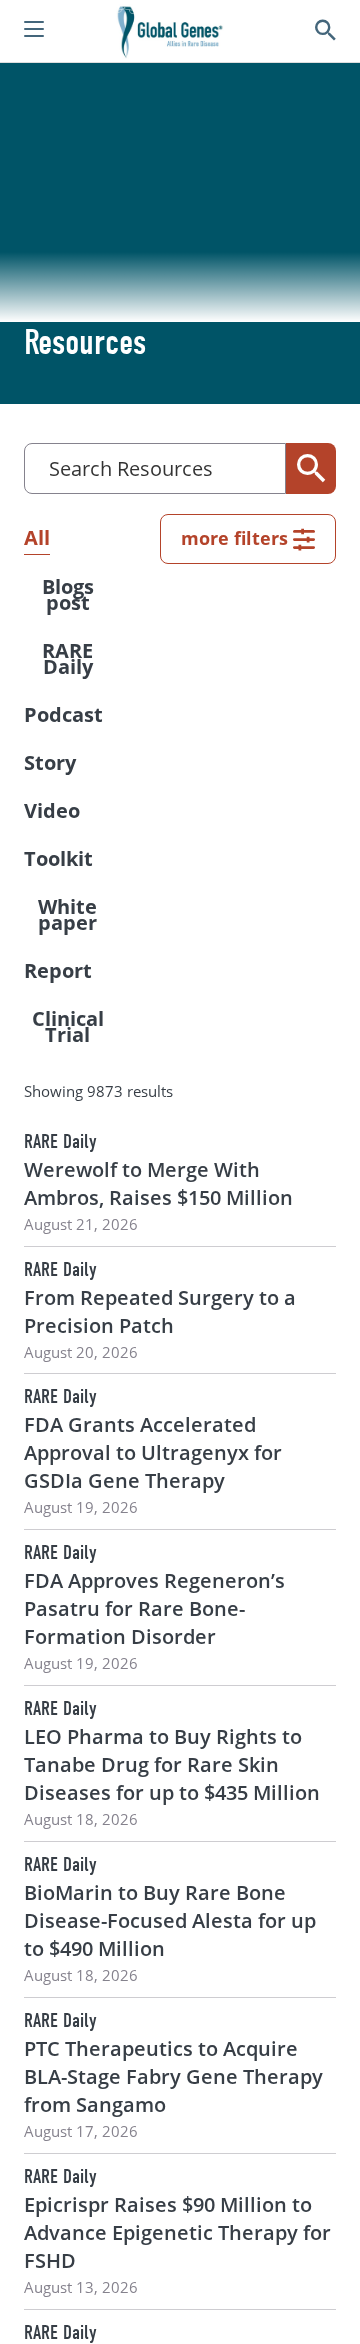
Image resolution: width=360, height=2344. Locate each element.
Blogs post (68, 594)
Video (52, 810)
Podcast (63, 714)
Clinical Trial (68, 1026)
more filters (234, 538)
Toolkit (58, 858)
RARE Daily (67, 658)
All (37, 537)
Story (50, 762)
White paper (67, 914)
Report (58, 970)
